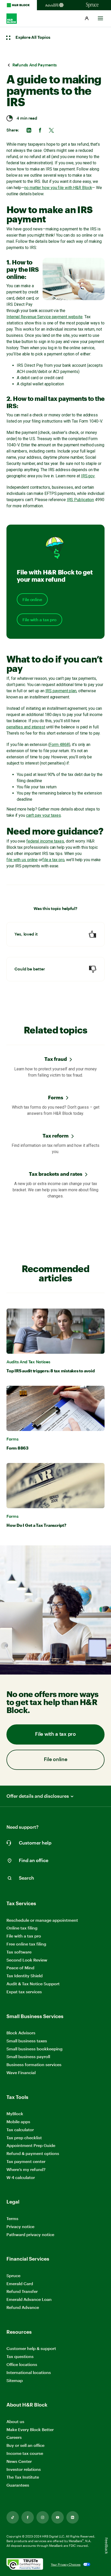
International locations (29, 2373)
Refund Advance (23, 2307)
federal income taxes (45, 841)
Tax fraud (56, 1059)
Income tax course (25, 2453)
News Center (19, 2461)
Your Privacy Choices (66, 2564)
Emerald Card (20, 2283)
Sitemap (15, 2381)
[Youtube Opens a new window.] (58, 2517)
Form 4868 (59, 745)
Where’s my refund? (26, 2169)
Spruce (13, 2275)
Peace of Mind (20, 1968)
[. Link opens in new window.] (25, 2565)
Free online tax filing (26, 1944)
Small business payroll (28, 2056)
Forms (56, 1097)
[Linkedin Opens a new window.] (73, 2517)
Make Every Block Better (30, 2429)
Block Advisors (21, 2033)
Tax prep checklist (24, 2138)
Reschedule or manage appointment (42, 1920)
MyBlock (15, 2114)
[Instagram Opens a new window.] (43, 2517)
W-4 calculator (21, 2177)
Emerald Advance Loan (29, 2299)
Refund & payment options (33, 2153)
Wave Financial (21, 2073)
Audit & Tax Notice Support (33, 1984)
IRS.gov (88, 476)
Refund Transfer (22, 2291)
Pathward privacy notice (30, 2234)
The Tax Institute (23, 2477)
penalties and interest (26, 727)
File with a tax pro (39, 620)
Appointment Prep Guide (31, 2145)
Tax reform (56, 1136)
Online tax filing (22, 1928)
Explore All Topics (33, 37)
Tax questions (20, 2356)
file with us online (22, 860)
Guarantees (18, 2485)
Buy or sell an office (25, 2445)
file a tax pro (53, 860)
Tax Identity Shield (25, 1976)
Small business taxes (27, 2041)
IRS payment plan (61, 691)
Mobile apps (18, 2122)
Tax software (19, 1952)
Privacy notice (20, 2226)
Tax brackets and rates (56, 1174)
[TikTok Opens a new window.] (13, 2517)
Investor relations (24, 2469)
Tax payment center (26, 2161)
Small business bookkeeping (34, 2049)
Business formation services (34, 2064)
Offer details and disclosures (38, 1796)
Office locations (22, 2365)
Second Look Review (27, 1960)
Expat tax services (24, 1992)
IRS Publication (81, 500)
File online (32, 600)
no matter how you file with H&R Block (58, 188)
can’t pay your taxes (43, 815)
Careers (14, 2437)
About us (15, 2421)
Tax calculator (20, 2130)
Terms (12, 2218)
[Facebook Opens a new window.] (28, 2517)
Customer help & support (31, 2349)
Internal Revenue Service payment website (45, 317)
